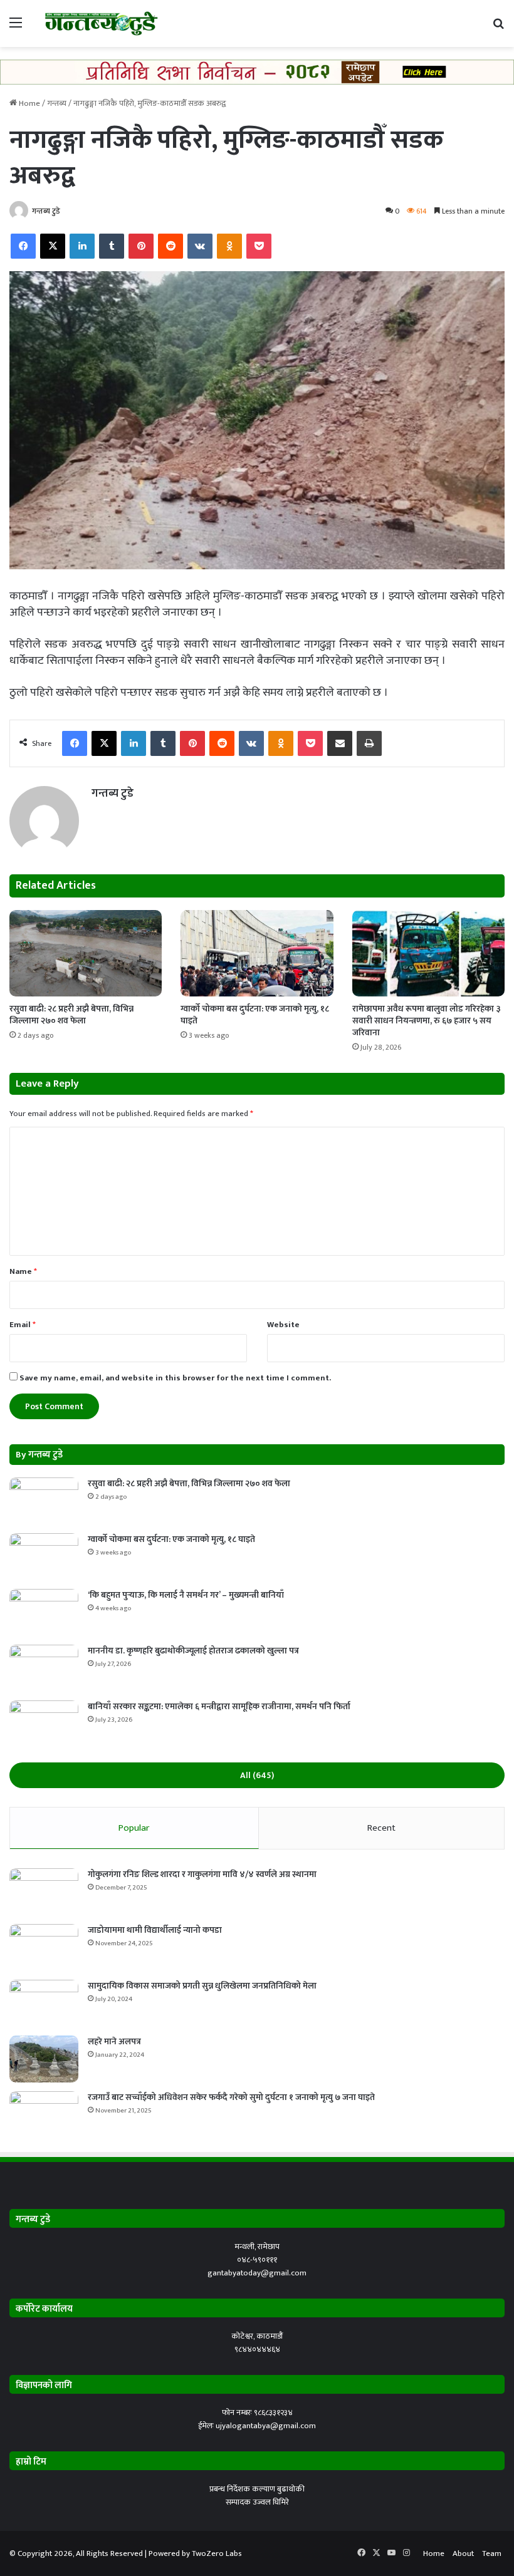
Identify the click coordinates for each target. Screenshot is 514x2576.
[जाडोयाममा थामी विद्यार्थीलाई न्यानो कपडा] (44, 1948)
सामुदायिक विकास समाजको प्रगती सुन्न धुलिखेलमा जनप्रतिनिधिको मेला (202, 1986)
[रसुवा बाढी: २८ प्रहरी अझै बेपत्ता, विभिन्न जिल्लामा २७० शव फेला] (86, 953)
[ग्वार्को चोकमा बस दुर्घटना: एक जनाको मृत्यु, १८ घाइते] (257, 953)
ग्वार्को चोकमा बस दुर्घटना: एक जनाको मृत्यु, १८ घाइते (255, 1015)
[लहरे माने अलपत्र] (44, 2059)
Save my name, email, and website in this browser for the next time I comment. (175, 1378)
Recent (381, 1828)
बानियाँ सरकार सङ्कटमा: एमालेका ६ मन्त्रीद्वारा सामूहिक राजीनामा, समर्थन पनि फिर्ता (219, 1706)
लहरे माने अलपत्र (114, 2041)
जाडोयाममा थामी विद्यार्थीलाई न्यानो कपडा (155, 1930)
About (463, 2553)
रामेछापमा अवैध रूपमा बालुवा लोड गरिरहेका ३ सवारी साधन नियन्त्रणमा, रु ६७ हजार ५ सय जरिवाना (427, 1021)
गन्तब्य (57, 103)
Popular (134, 1828)
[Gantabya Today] (100, 23)
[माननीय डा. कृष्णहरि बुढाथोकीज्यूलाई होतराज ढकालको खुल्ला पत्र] (44, 1668)
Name (23, 1271)
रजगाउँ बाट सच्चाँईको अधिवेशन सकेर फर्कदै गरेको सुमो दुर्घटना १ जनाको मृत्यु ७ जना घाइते (231, 2097)
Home (29, 103)
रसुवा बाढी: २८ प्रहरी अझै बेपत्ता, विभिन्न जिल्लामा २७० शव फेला (71, 1015)
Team (492, 2553)
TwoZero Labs (217, 2553)
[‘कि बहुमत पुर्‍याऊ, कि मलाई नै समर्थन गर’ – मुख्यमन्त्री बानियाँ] (44, 1612)
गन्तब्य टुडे (46, 211)
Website (283, 1325)
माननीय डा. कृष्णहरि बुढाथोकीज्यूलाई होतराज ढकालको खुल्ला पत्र (193, 1651)
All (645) (257, 1775)
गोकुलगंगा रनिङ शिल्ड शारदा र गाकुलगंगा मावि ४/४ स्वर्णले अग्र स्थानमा (202, 1874)
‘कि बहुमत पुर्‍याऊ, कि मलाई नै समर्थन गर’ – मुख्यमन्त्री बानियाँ (186, 1595)
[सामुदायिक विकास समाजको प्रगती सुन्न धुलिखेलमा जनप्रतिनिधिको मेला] (44, 2003)
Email (23, 1325)
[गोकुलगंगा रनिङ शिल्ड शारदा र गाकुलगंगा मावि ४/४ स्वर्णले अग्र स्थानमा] (44, 1892)
